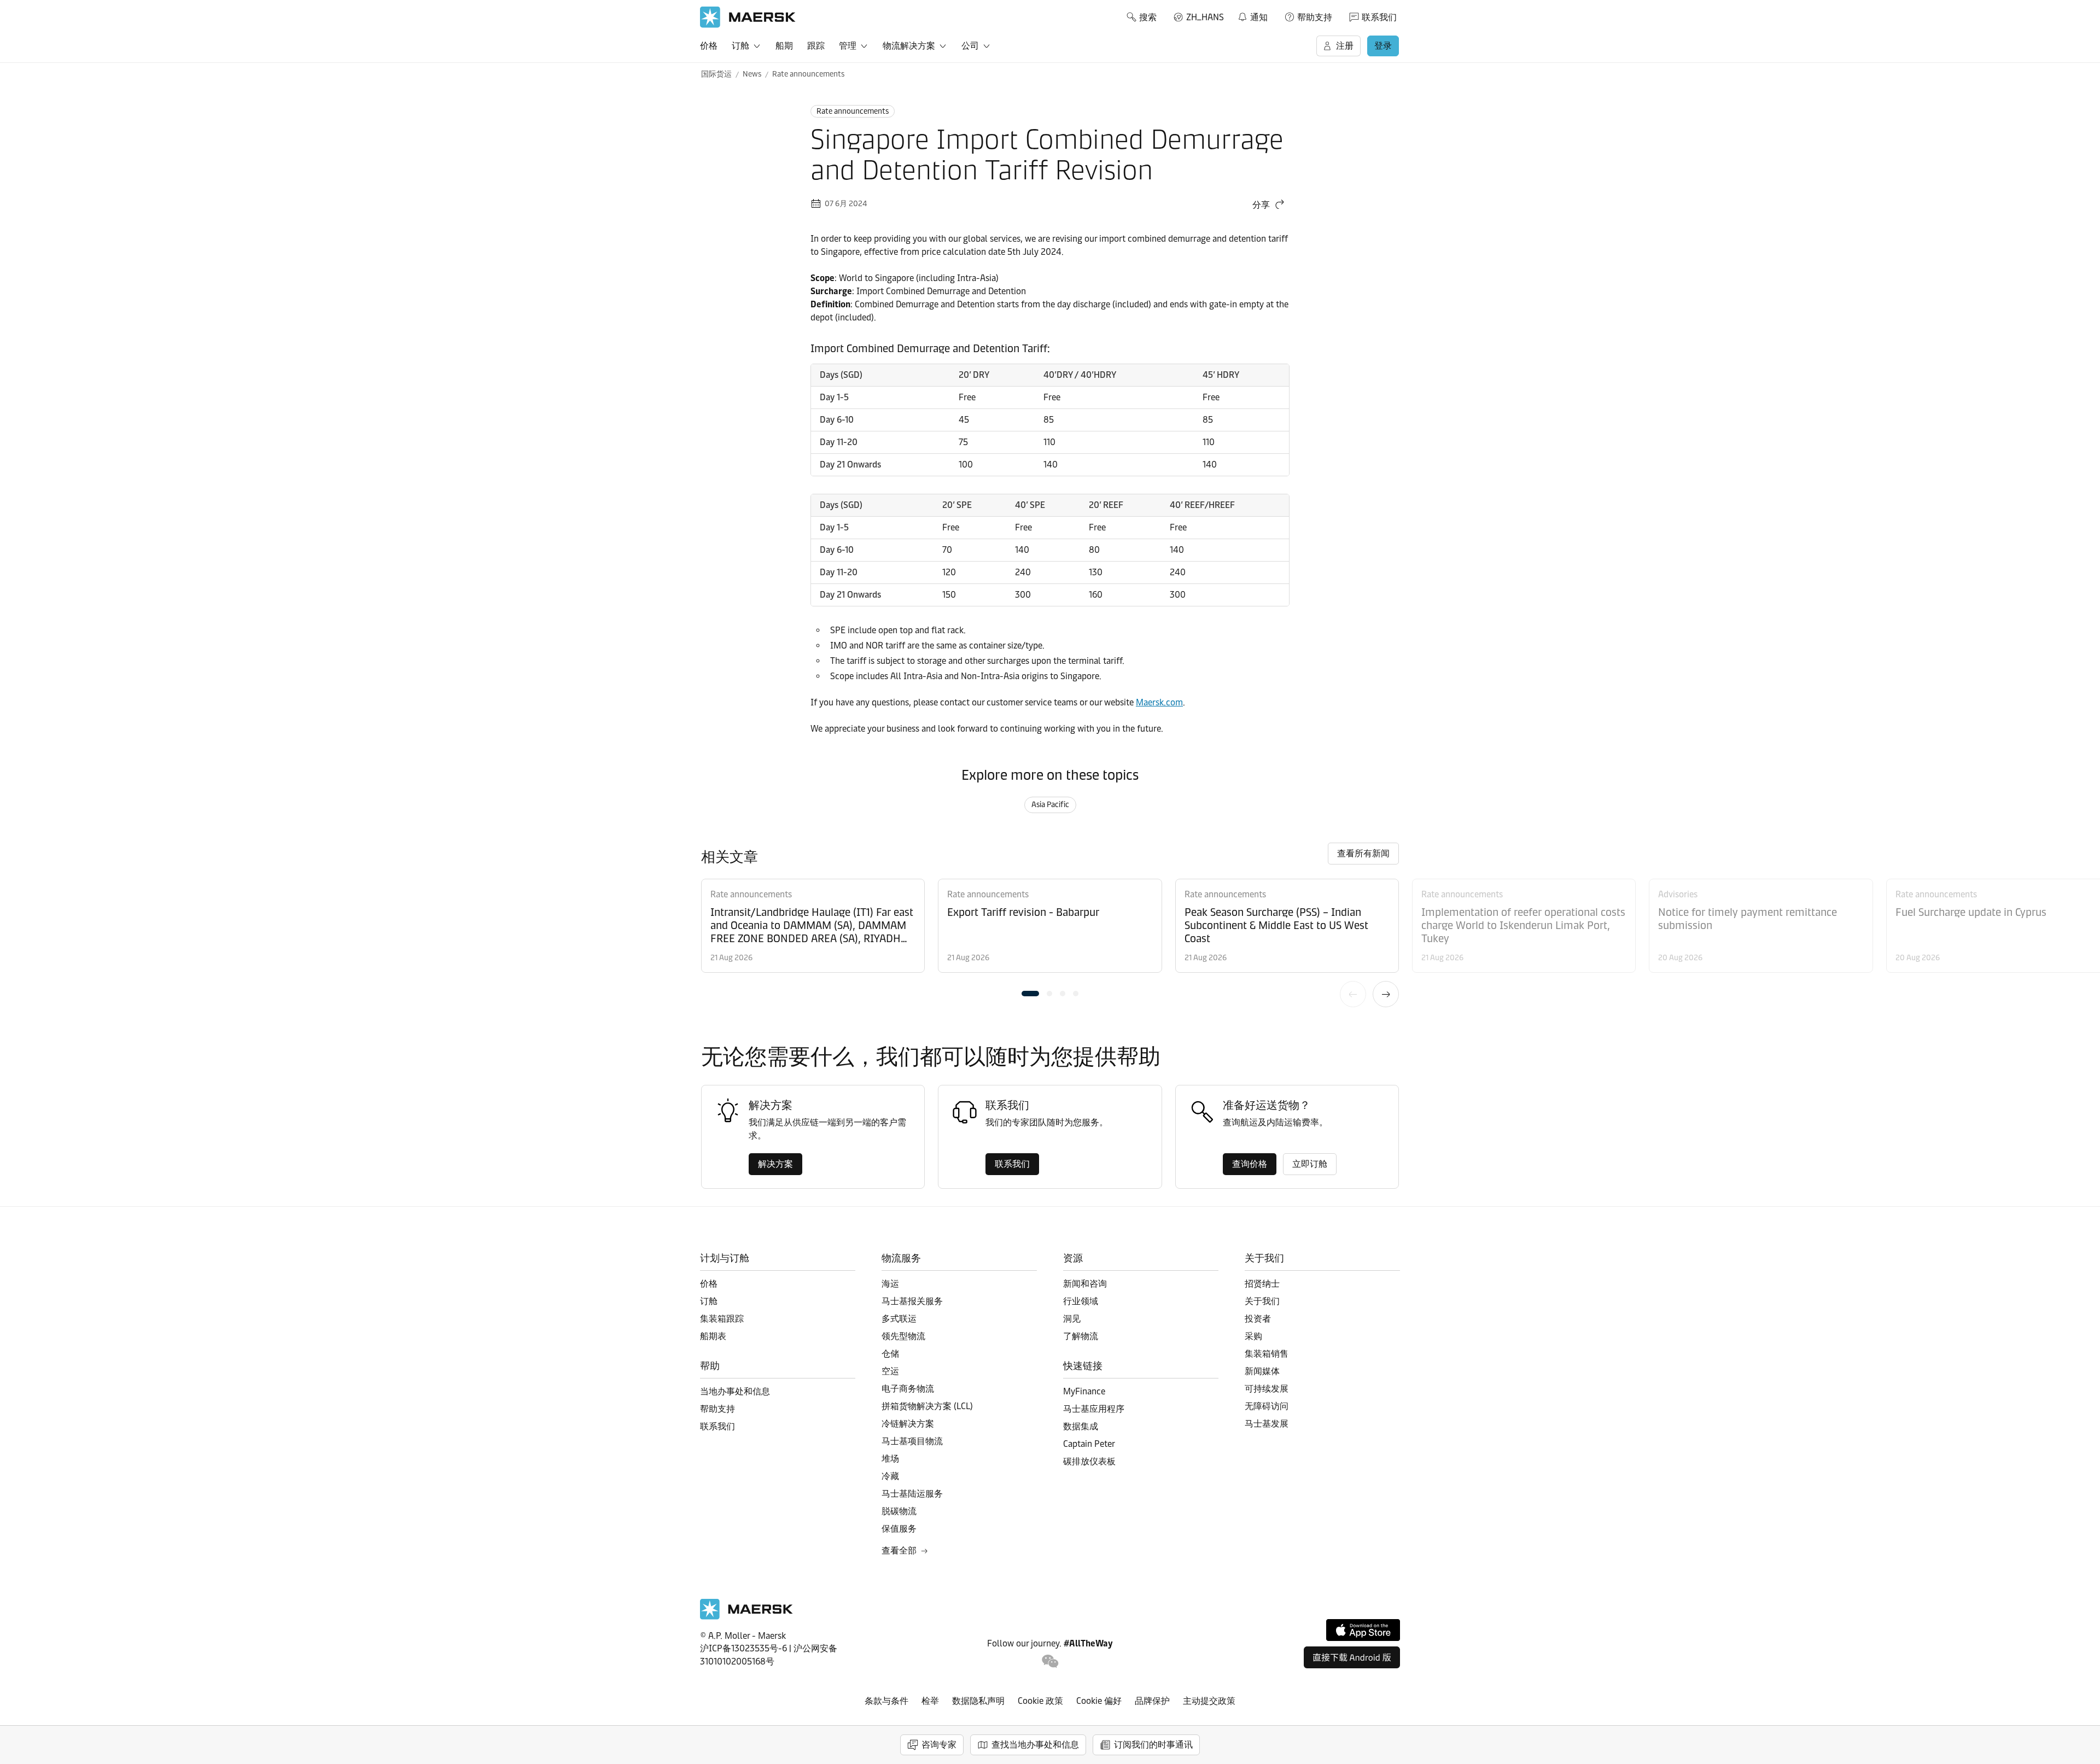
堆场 (890, 1459)
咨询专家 (939, 1745)
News (752, 74)
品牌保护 (1152, 1701)
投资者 (1258, 1319)
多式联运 (899, 1319)
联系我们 (1379, 17)
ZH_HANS (1205, 17)
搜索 (1148, 17)
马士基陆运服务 (912, 1494)
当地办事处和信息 (735, 1391)
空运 (890, 1371)
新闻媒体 (1262, 1371)
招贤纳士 (1262, 1284)
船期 (784, 46)
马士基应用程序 (1094, 1409)
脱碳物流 (899, 1511)
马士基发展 (1267, 1424)
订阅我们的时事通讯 (1153, 1745)
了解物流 (1081, 1336)
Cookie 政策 (1040, 1701)
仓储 (890, 1354)
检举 (930, 1701)
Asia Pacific (1050, 805)
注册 (1345, 46)
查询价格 (1250, 1164)
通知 (1252, 15)
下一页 (1386, 994)
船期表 (713, 1336)
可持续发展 (1267, 1389)
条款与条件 (886, 1701)
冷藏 (890, 1476)
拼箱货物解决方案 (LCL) (927, 1406)
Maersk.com (1159, 702)
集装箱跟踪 (722, 1319)
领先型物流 (903, 1336)
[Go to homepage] (748, 17)
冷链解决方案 (908, 1424)
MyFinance (1084, 1391)
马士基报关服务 (912, 1301)
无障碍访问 (1267, 1406)
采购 (1253, 1336)
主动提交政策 (1209, 1701)
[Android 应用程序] (1352, 1657)
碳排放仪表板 (1089, 1461)
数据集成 (1081, 1426)
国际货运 (716, 74)
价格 (709, 46)
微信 (1050, 1661)
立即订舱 (1310, 1164)
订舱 (740, 46)
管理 (848, 46)
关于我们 (1262, 1301)
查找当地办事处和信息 (1035, 1745)
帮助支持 (1315, 17)
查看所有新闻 (1363, 853)
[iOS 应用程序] (1363, 1630)
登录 (1383, 46)
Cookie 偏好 (1099, 1701)
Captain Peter (1089, 1444)
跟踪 (816, 46)
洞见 (1072, 1319)
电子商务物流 (908, 1389)
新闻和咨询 (1085, 1284)
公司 (970, 46)
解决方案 (775, 1164)
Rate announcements (808, 74)
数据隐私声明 (978, 1701)
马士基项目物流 (912, 1441)
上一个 (1353, 994)
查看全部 (899, 1550)
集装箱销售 (1267, 1354)
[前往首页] (746, 1617)
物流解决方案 (909, 46)
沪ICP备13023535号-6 (743, 1648)
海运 (890, 1284)
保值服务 (899, 1529)
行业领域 (1081, 1301)
